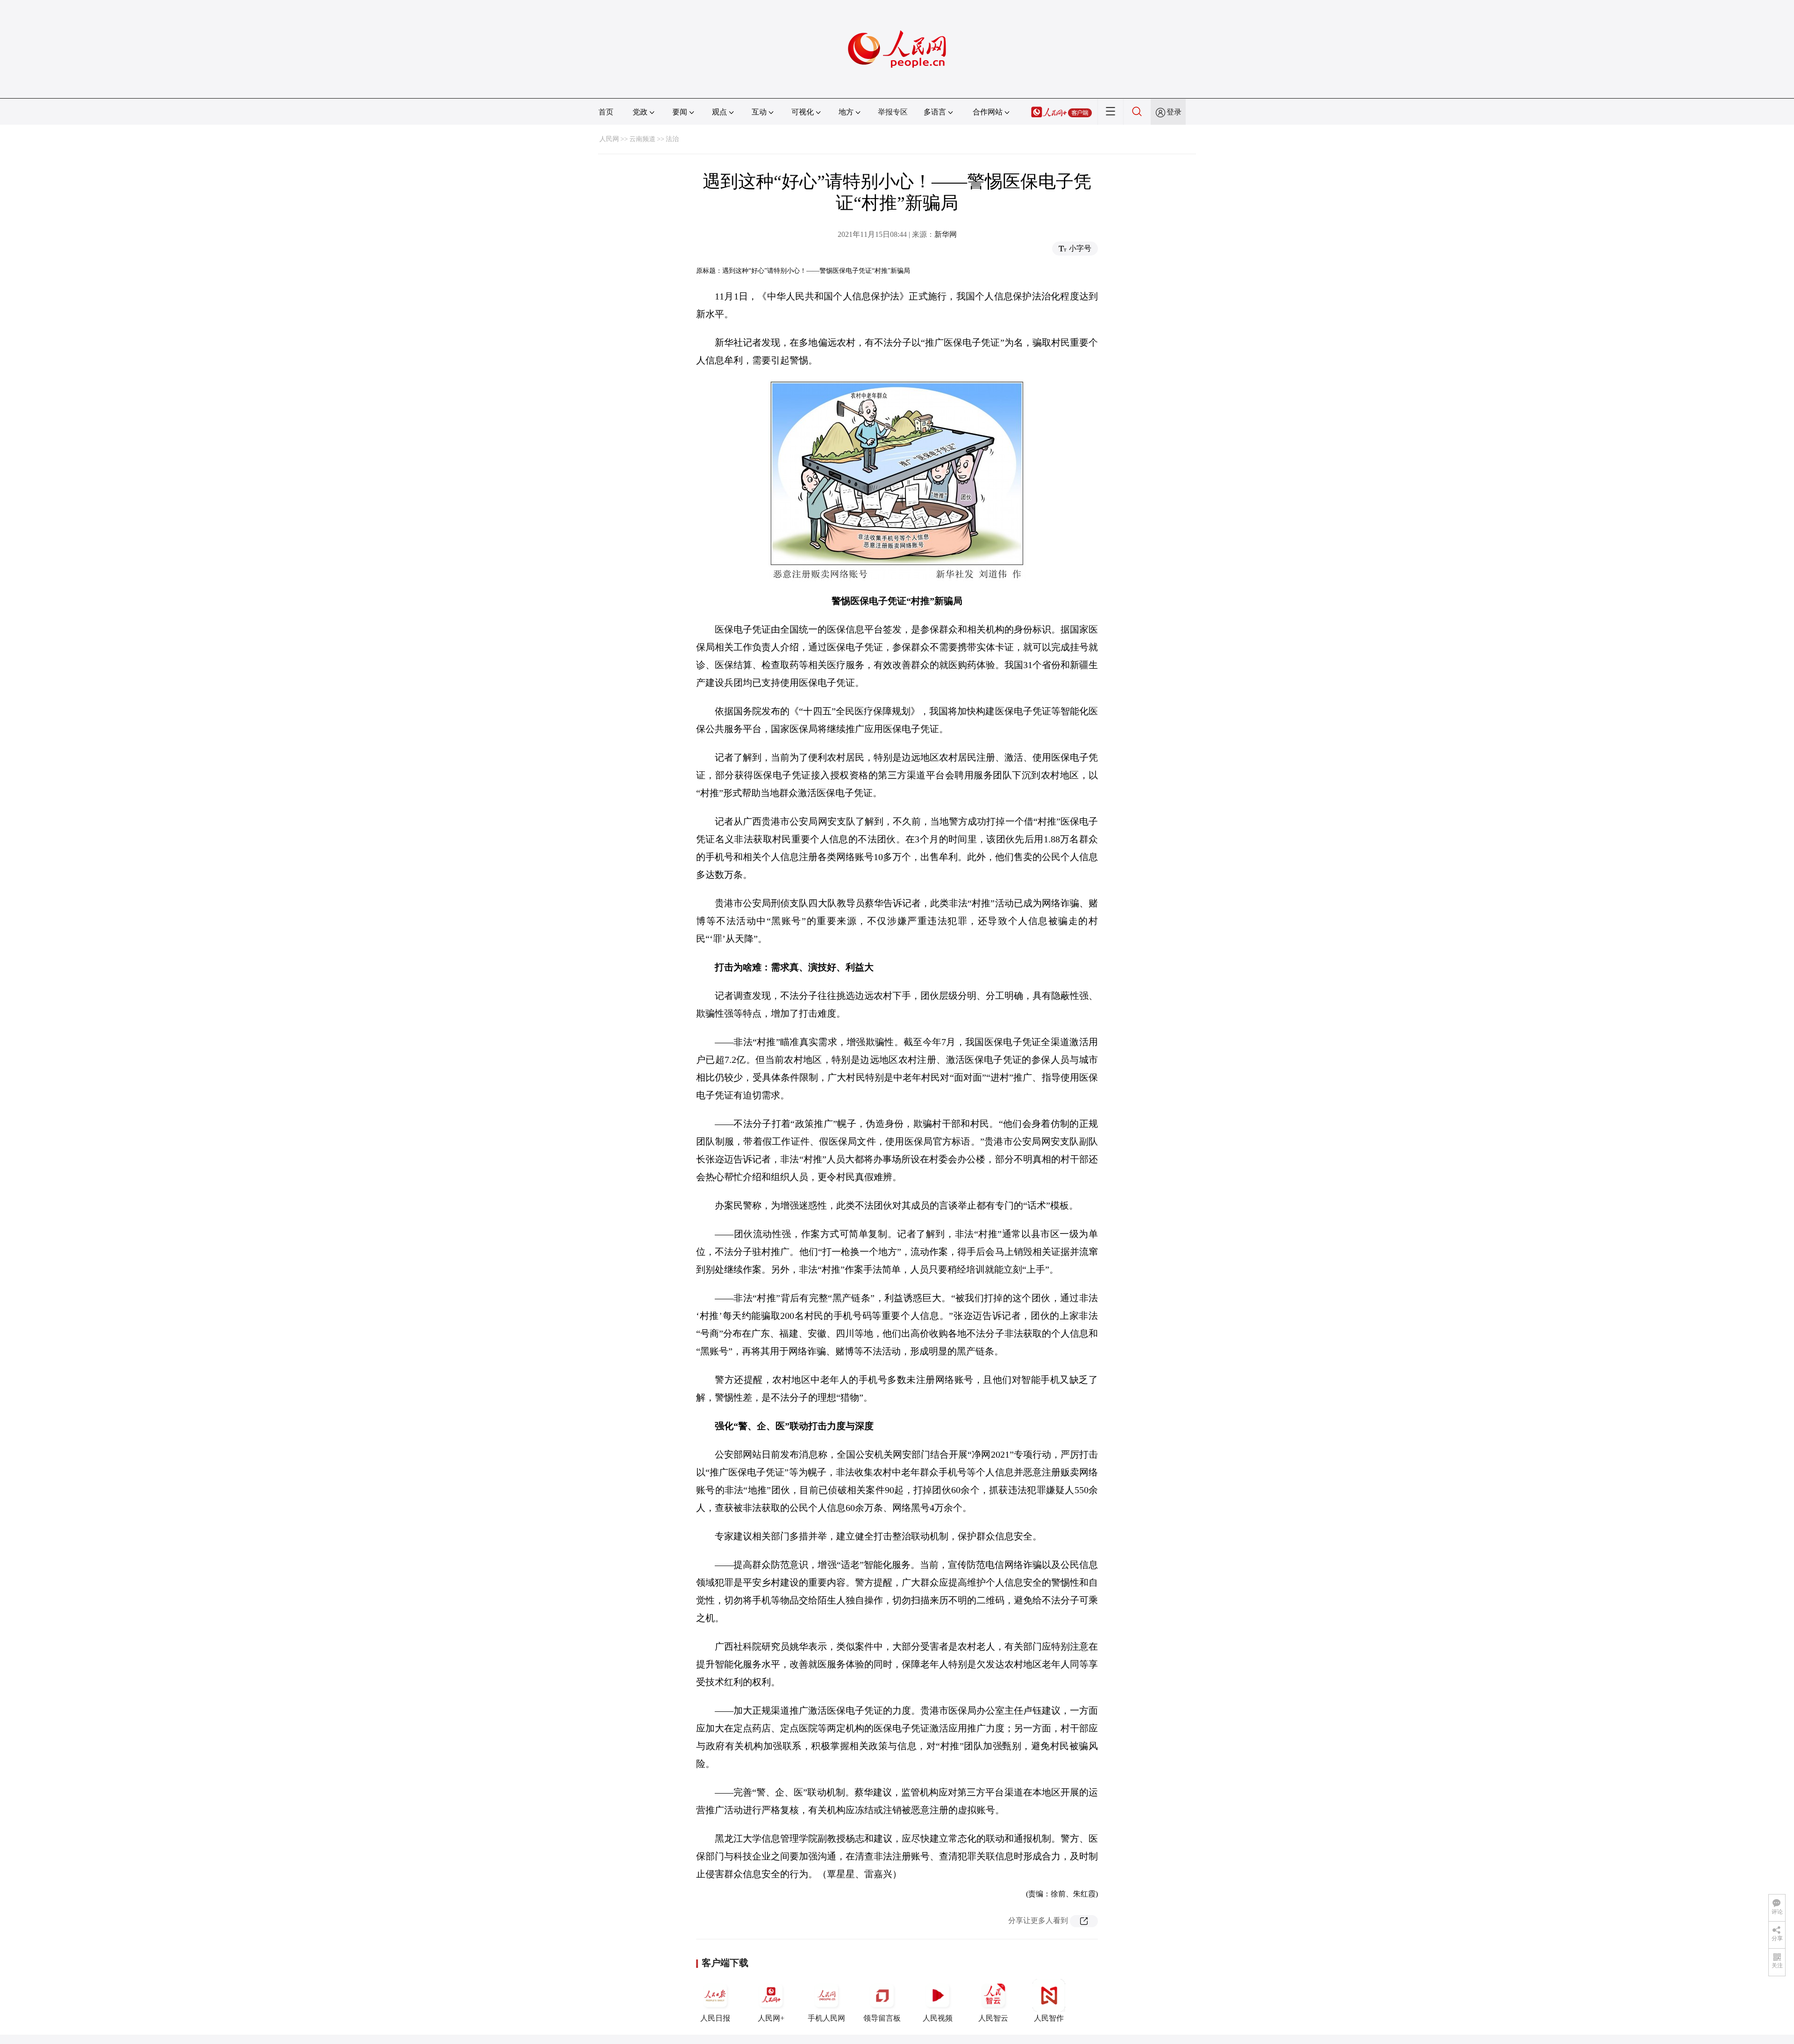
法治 (672, 139)
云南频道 (642, 139)
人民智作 (1049, 2018)
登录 (1174, 112)
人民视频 (938, 2018)
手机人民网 (826, 2018)
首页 (606, 112)
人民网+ (771, 2018)
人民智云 (993, 2018)
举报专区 (893, 112)
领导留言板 (882, 2018)
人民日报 (715, 2018)
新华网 (946, 234)
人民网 (609, 139)
